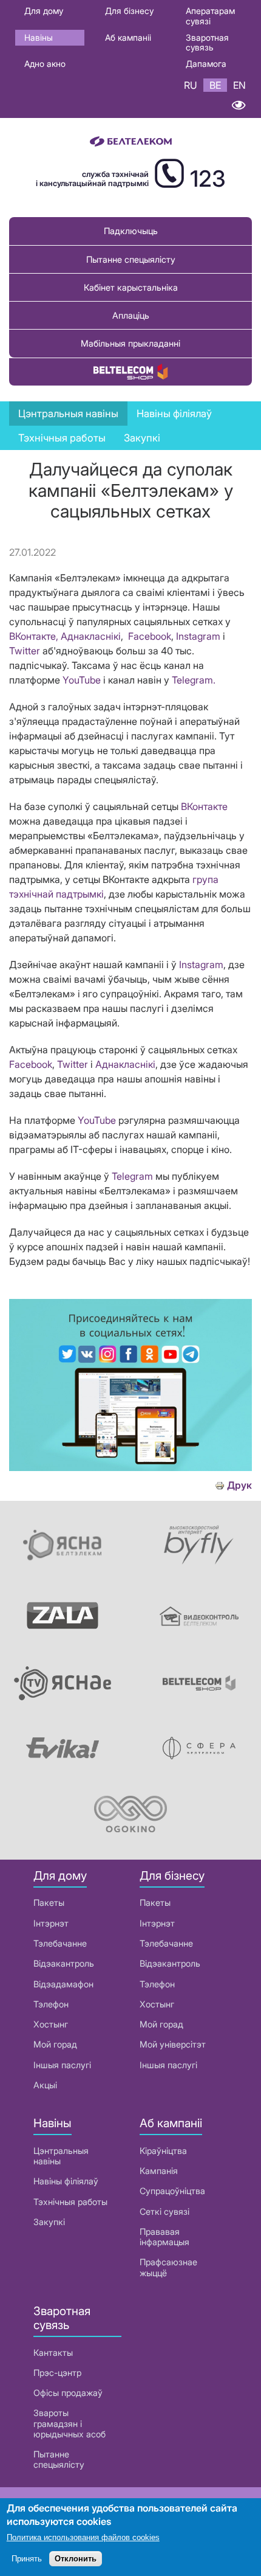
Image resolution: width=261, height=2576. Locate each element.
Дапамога (206, 64)
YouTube (82, 680)
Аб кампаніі (128, 37)
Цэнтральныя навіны (68, 414)
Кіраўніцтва (163, 2151)
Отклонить (76, 2559)
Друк (239, 1485)
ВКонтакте (204, 806)
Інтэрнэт (51, 1923)
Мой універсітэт (173, 2044)
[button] (130, 1467)
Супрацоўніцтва (172, 2191)
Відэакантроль (64, 1963)
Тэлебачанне (60, 1943)
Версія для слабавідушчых (238, 105)
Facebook (150, 636)
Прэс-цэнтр (57, 2373)
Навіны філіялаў (66, 2181)
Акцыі (45, 2085)
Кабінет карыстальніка (131, 287)
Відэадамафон (63, 1984)
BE (215, 85)
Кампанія (159, 2171)
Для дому (44, 11)
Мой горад (55, 2044)
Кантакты (53, 2353)
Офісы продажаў (68, 2393)
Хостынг (51, 2024)
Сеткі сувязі (164, 2211)
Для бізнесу (129, 11)
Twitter (25, 651)
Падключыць (131, 231)
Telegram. (194, 680)
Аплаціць (131, 315)
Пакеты (49, 1903)
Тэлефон (51, 2004)
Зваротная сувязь (207, 43)
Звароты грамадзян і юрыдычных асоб (69, 2423)
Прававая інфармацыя (164, 2237)
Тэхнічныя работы (62, 438)
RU (191, 85)
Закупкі (142, 438)
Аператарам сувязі (210, 16)
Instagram (198, 636)
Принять (27, 2559)
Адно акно (45, 64)
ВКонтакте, (34, 636)
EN (239, 85)
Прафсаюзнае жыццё (168, 2267)
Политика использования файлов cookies (83, 2537)
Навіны (39, 37)
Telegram (132, 1176)
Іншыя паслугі (62, 2065)
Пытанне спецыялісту (131, 259)
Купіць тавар (130, 372)
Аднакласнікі (91, 636)
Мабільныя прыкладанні (130, 343)
